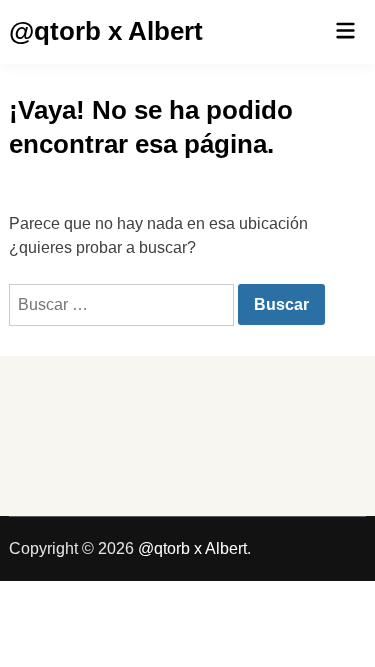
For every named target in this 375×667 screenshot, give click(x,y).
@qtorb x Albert (106, 31)
